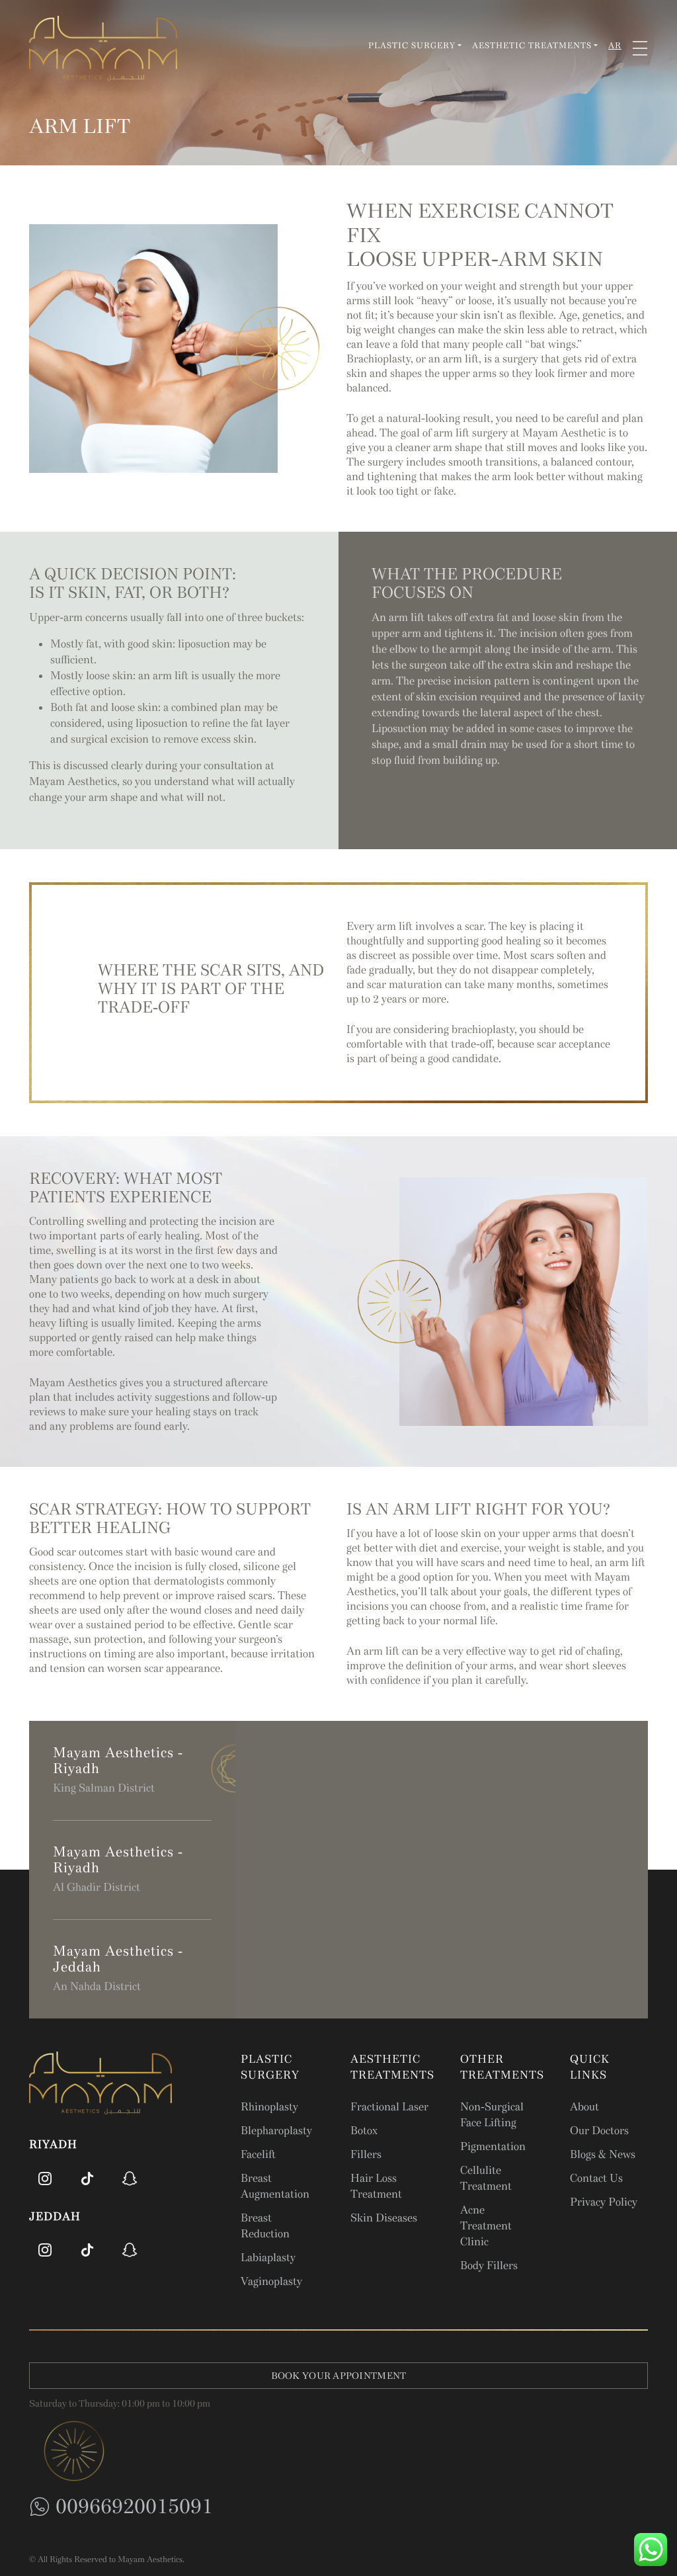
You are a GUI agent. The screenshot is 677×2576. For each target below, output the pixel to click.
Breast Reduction (265, 2226)
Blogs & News (603, 2154)
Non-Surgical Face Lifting (492, 2115)
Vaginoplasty (271, 2281)
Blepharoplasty (276, 2131)
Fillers (366, 2154)
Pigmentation (493, 2146)
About (584, 2107)
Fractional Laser (389, 2107)
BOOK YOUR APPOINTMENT (339, 2376)
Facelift (258, 2154)
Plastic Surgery (412, 46)
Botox (364, 2131)
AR (615, 46)
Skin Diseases (384, 2218)
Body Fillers (489, 2265)
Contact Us (596, 2178)
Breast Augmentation (275, 2186)
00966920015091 (134, 2506)
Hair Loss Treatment (376, 2186)
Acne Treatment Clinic (486, 2226)
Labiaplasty (268, 2258)
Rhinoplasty (269, 2107)
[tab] (132, 1771)
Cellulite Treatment (486, 2178)
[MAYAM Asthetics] (103, 48)
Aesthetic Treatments (532, 46)
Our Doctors (599, 2131)
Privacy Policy (604, 2202)
